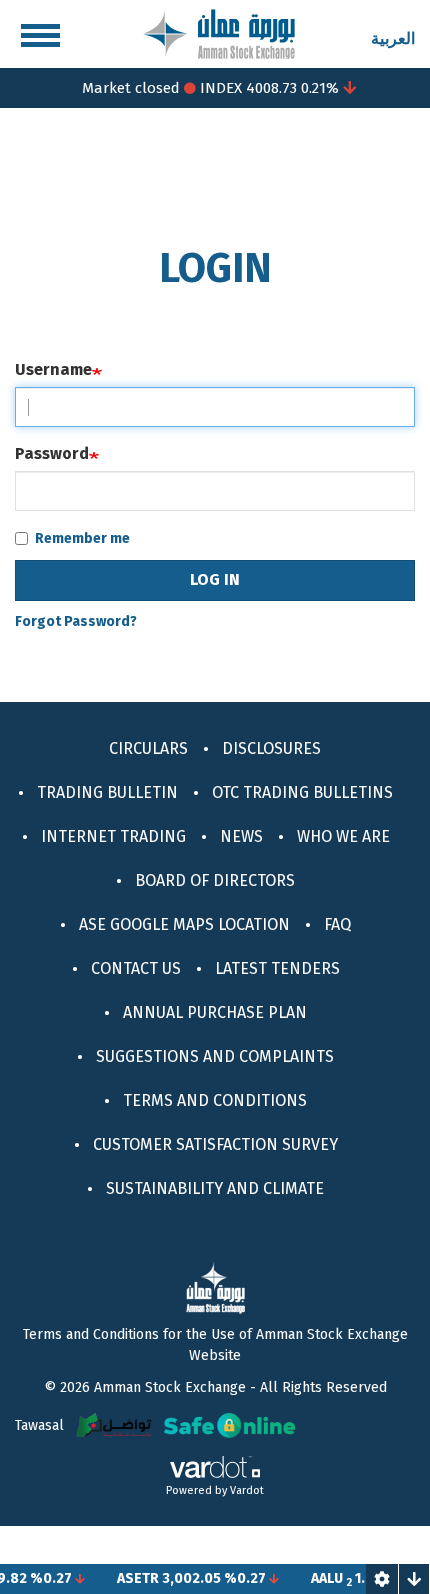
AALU (319, 1578)
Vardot (247, 1490)
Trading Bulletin (107, 792)
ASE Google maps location (184, 924)
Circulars (148, 748)
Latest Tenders (277, 968)
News (241, 836)
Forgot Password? (76, 621)
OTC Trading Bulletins (302, 792)
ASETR (130, 1578)
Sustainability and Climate (215, 1188)
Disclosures (271, 748)
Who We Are (343, 836)
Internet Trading (113, 836)
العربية (393, 38)
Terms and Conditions (215, 1100)
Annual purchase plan (215, 1012)
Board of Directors (215, 880)
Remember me (82, 538)
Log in (215, 579)
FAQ (337, 924)
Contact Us (136, 968)
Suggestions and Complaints (215, 1056)
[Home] (219, 32)
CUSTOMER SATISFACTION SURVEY (215, 1144)
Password (52, 453)
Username (53, 369)
